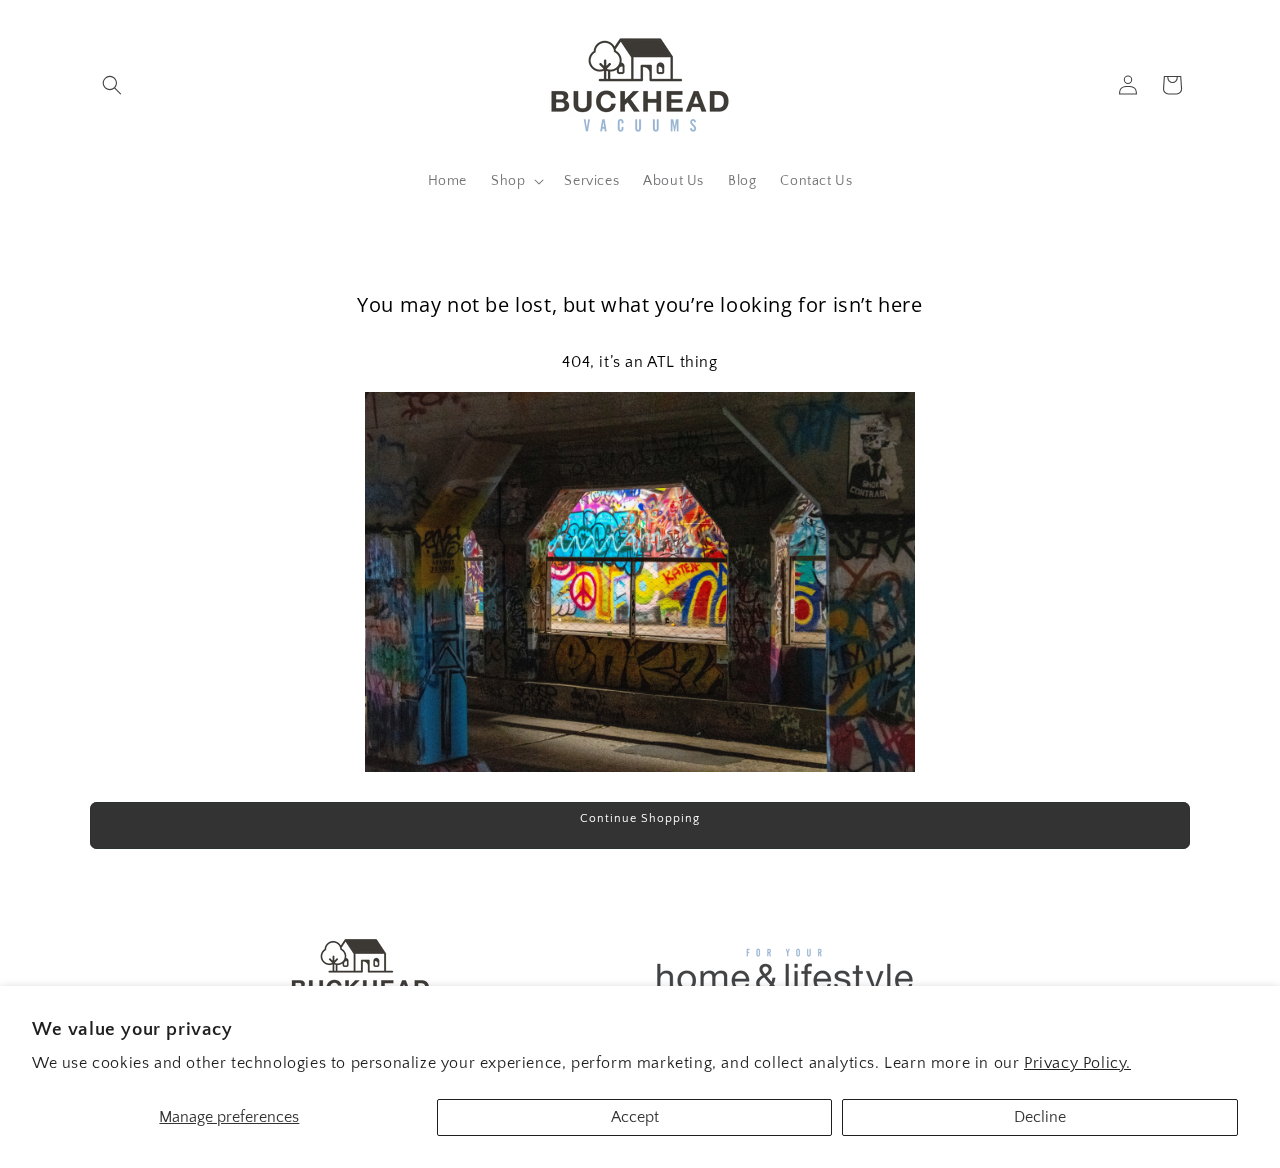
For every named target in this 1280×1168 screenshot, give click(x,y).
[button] (112, 85)
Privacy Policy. (1077, 1063)
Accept (635, 1117)
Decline (1040, 1117)
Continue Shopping (640, 818)
